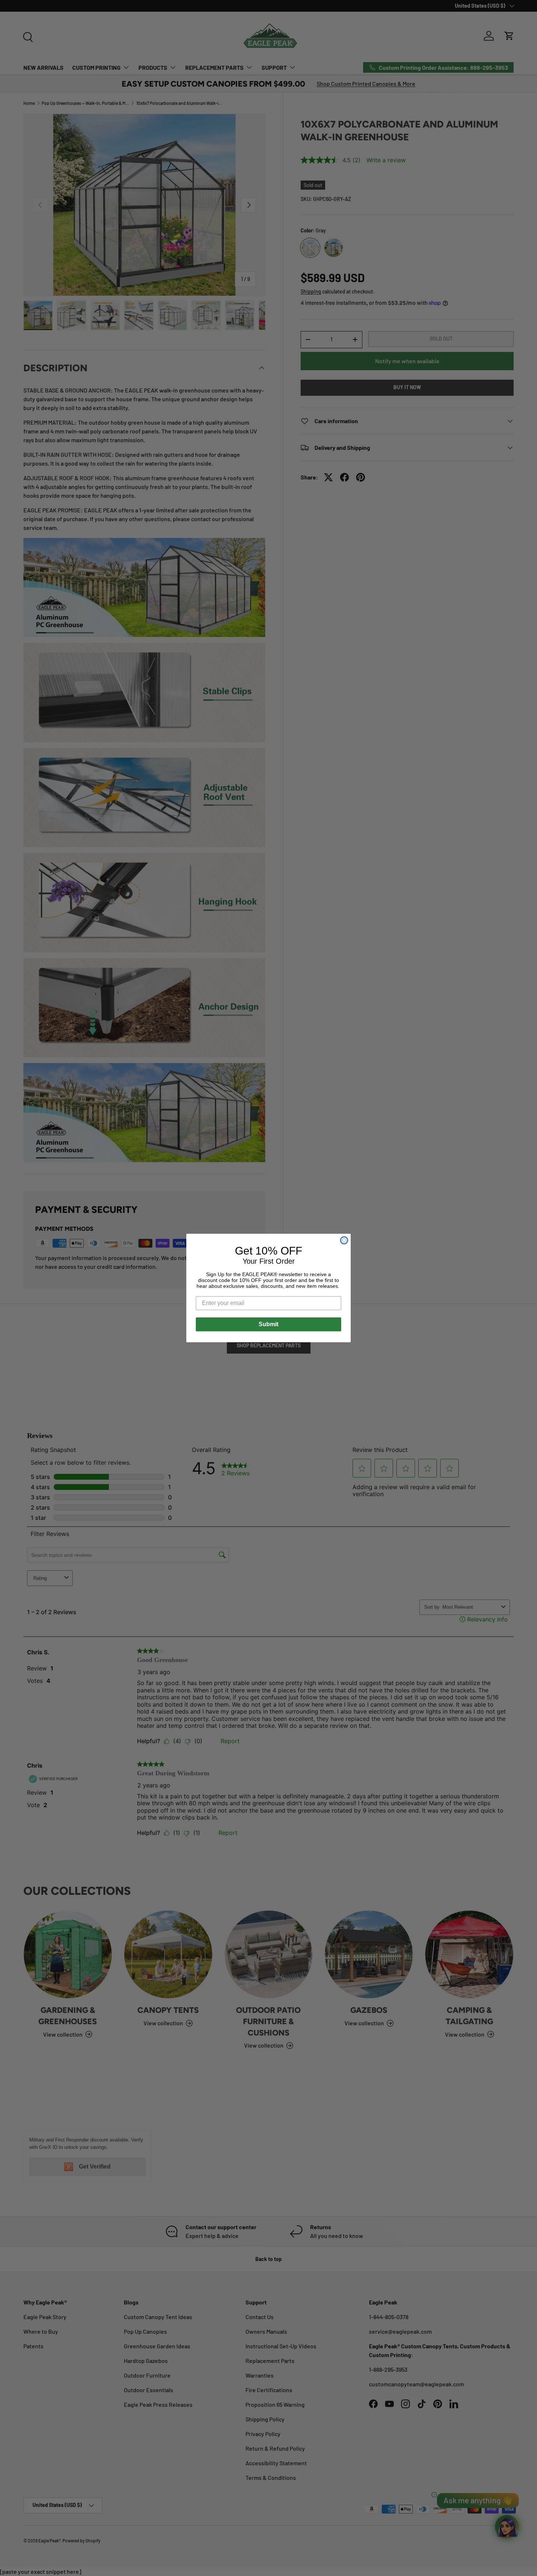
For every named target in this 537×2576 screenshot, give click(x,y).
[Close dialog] (344, 1240)
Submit (268, 1324)
